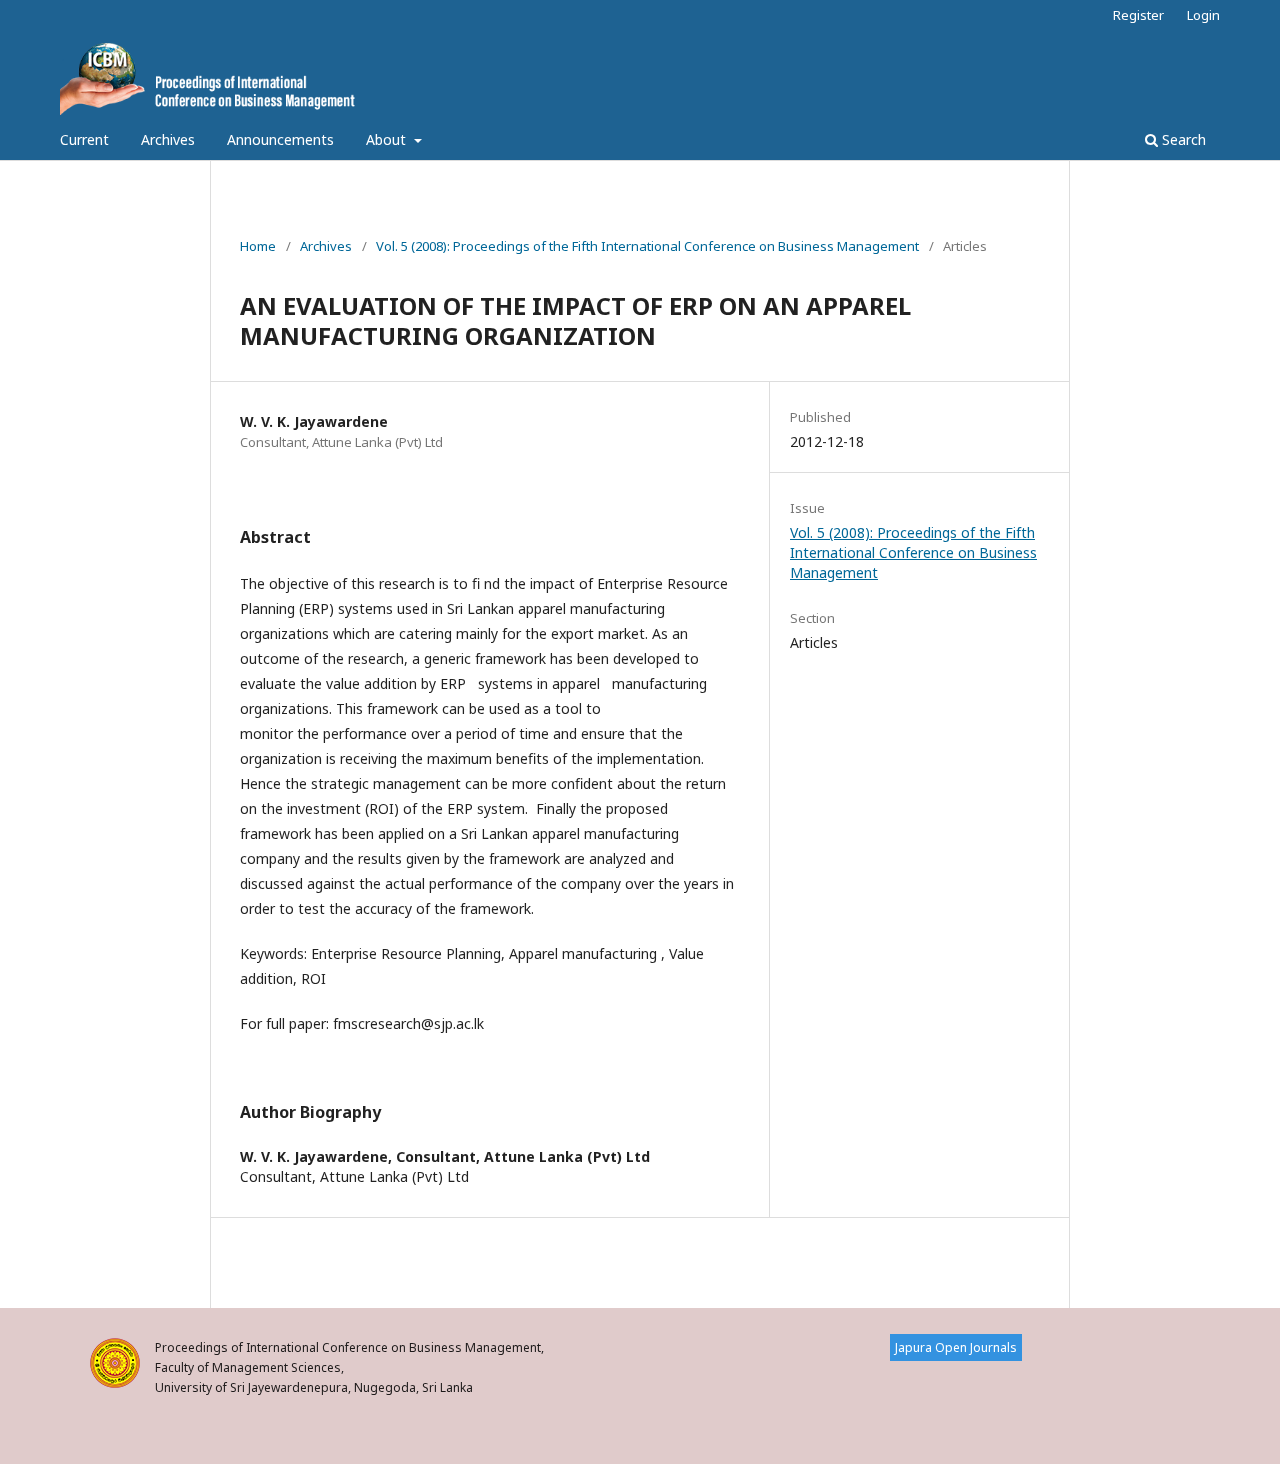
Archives (168, 139)
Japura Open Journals (956, 1347)
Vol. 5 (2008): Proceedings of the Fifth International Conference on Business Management (647, 246)
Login (1203, 15)
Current (84, 139)
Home (258, 246)
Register (1138, 15)
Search (1182, 139)
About (388, 139)
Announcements (280, 139)
